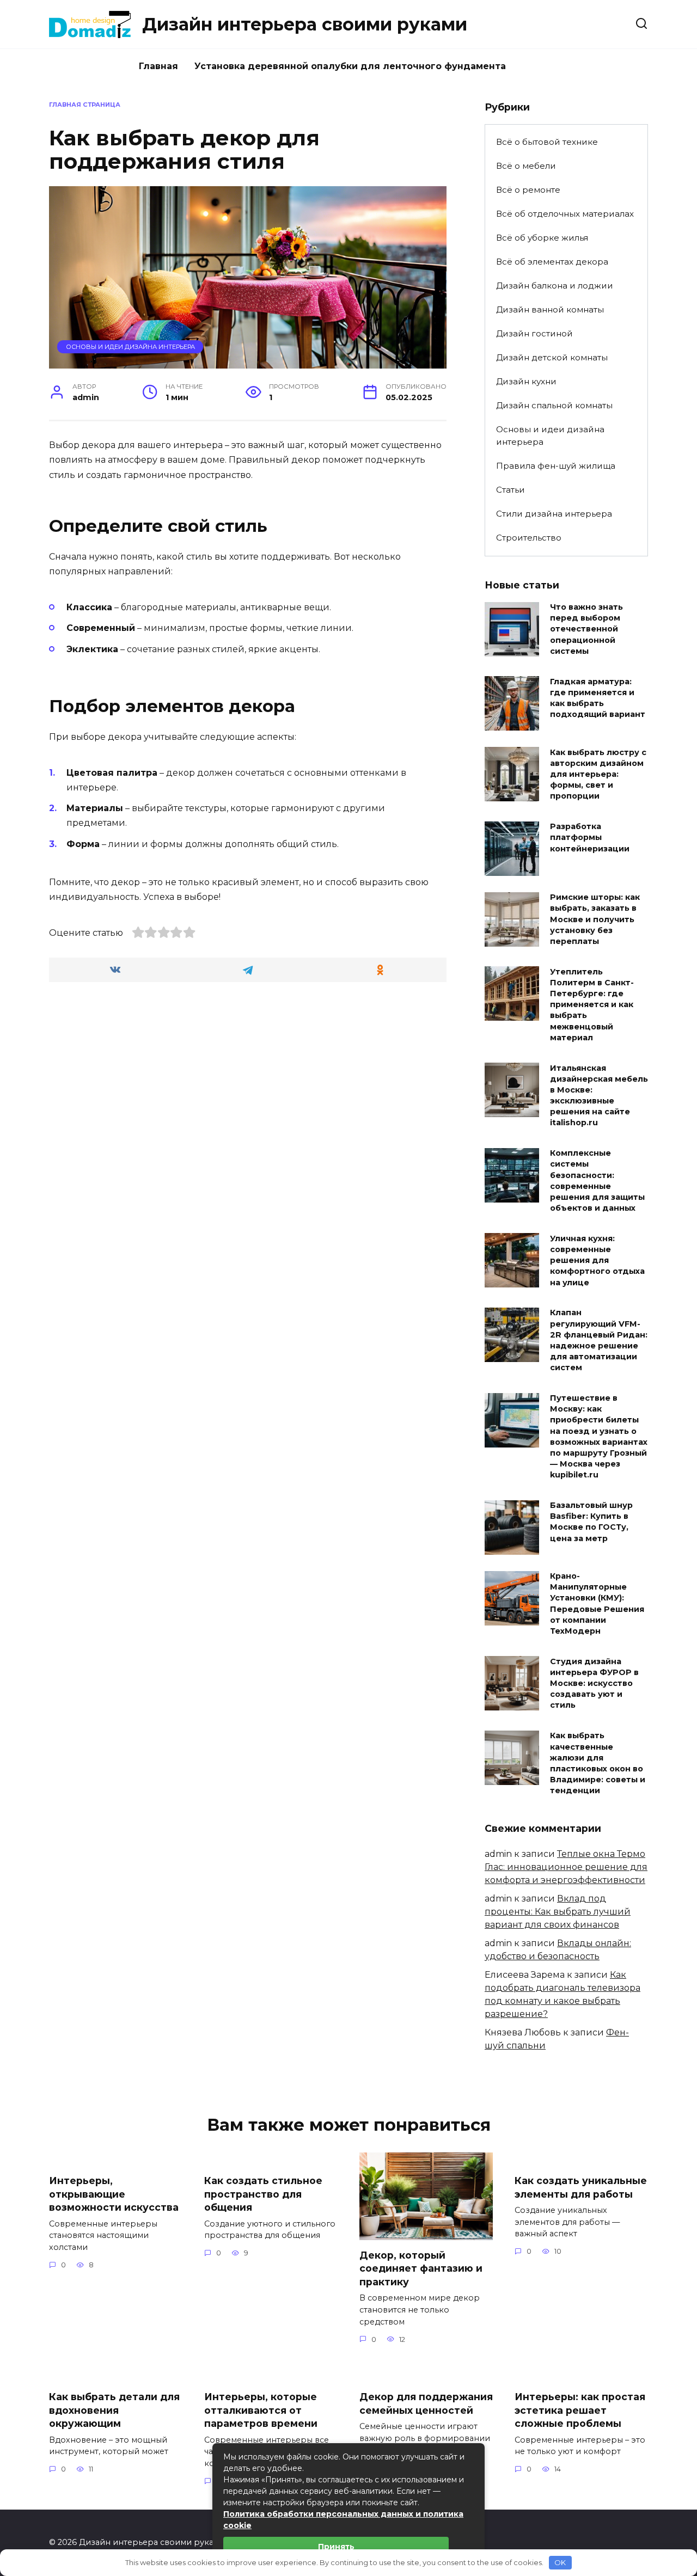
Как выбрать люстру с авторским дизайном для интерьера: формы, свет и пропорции (598, 774)
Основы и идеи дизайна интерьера (130, 347)
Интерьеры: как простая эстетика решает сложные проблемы (580, 2410)
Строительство (529, 538)
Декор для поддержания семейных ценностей (426, 2403)
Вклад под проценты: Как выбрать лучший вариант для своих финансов (558, 1912)
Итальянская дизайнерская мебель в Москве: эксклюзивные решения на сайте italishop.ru (599, 1096)
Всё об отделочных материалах (565, 214)
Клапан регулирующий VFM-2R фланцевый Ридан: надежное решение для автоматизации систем (599, 1341)
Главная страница (85, 105)
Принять (336, 2547)
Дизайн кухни (526, 381)
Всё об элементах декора (552, 262)
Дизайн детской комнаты (552, 357)
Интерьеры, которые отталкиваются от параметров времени (261, 2410)
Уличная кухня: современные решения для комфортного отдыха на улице (597, 1261)
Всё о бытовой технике (547, 142)
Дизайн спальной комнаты (554, 405)
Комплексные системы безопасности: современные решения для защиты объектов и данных (597, 1181)
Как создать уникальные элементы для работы (581, 2187)
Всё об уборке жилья (542, 238)
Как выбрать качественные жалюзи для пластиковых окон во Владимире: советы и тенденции (598, 1764)
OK (560, 2562)
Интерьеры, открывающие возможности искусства (114, 2194)
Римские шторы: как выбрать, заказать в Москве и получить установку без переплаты (595, 920)
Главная (158, 66)
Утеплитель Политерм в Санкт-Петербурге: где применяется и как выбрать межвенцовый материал (592, 1005)
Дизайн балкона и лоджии (555, 286)
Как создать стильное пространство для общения (263, 2194)
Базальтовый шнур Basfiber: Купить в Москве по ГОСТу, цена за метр (591, 1522)
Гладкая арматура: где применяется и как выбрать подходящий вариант (598, 698)
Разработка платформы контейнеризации (590, 838)
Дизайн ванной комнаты (550, 309)
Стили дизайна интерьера (554, 514)
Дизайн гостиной (534, 333)
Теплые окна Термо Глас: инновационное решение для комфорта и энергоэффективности (566, 1867)
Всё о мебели (526, 166)
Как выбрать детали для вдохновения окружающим (114, 2410)
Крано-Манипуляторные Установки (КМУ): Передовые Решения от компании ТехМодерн (597, 1604)
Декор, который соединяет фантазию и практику (421, 2268)
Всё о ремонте (528, 190)
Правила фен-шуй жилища (556, 466)
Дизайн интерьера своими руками (305, 24)
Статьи (510, 490)
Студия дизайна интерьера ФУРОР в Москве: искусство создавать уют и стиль (594, 1683)
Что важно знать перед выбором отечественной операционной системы (586, 630)
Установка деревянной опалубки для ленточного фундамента (350, 66)
